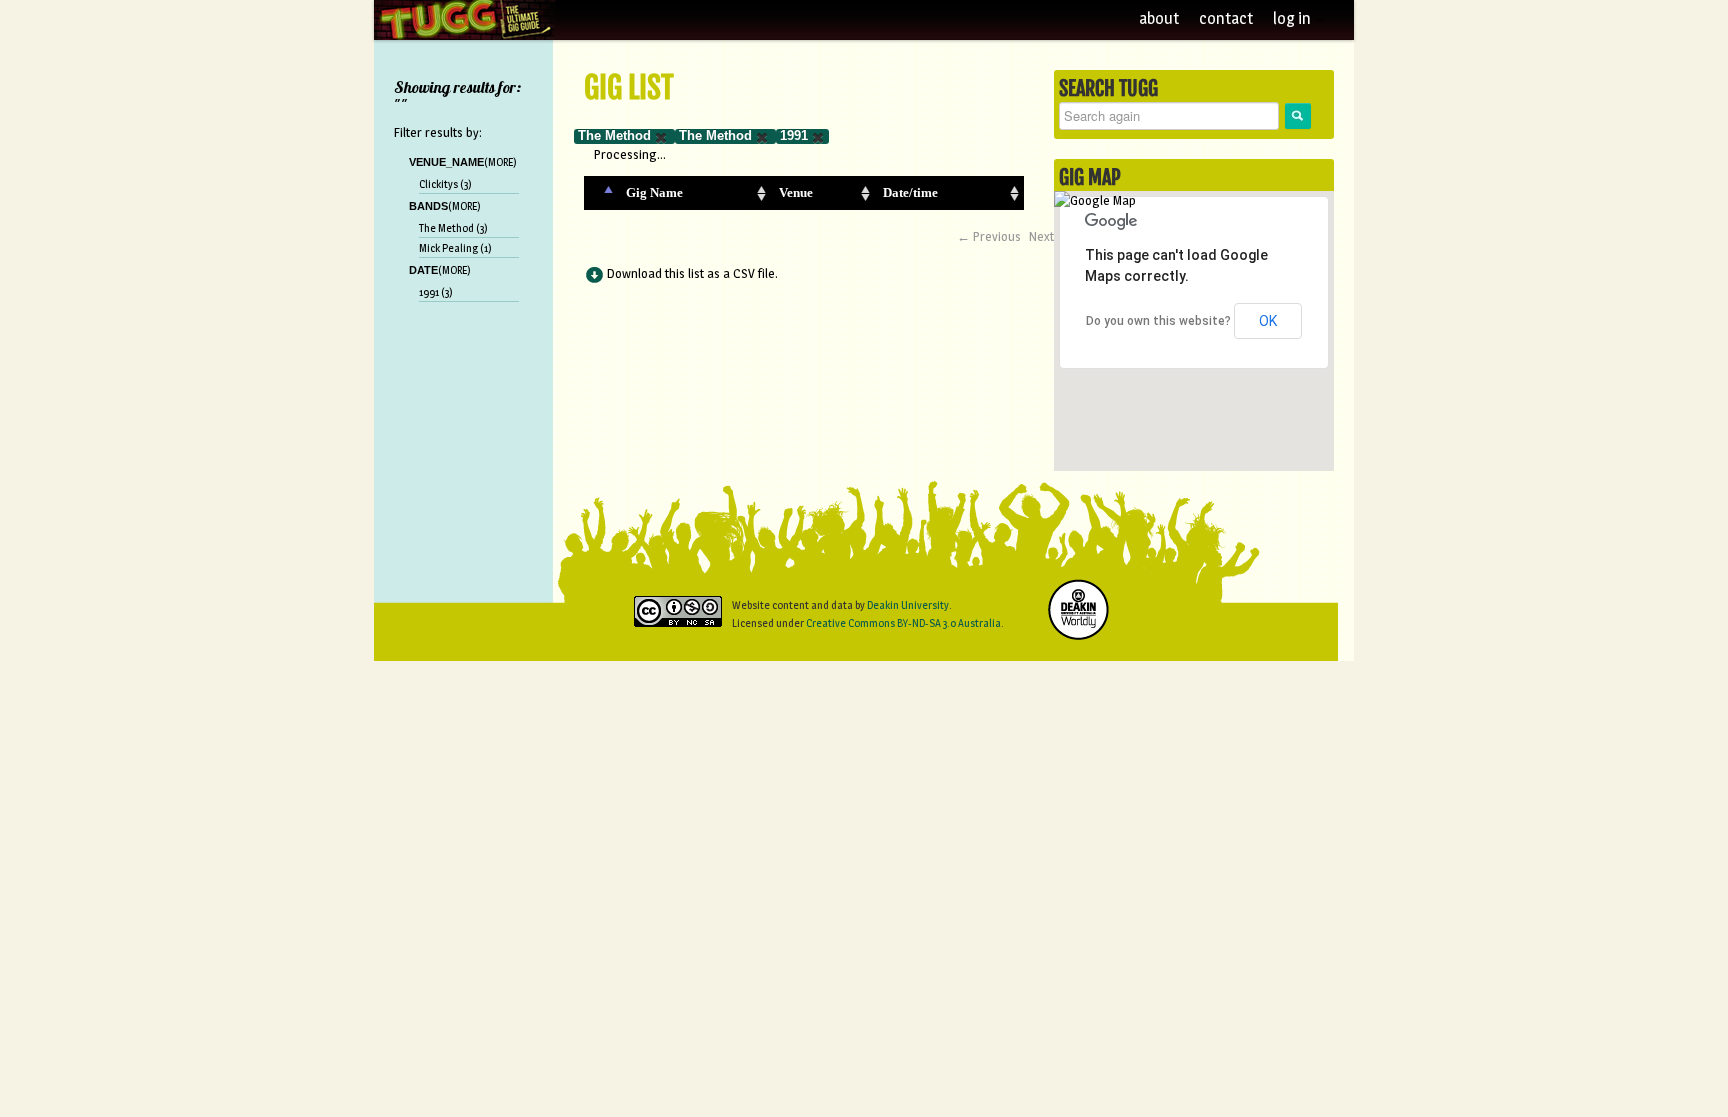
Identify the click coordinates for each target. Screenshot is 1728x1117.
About (1159, 18)
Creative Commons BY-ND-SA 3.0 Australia (903, 623)
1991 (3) (436, 292)
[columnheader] (601, 193)
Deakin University (908, 605)
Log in (1293, 18)
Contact (1226, 18)
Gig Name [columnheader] (654, 192)
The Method (614, 135)
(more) (500, 162)
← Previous (989, 236)
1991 (794, 135)
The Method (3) (453, 228)
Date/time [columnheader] (910, 192)
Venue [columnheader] (796, 192)
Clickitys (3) (445, 184)
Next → (1049, 236)
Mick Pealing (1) (455, 248)
